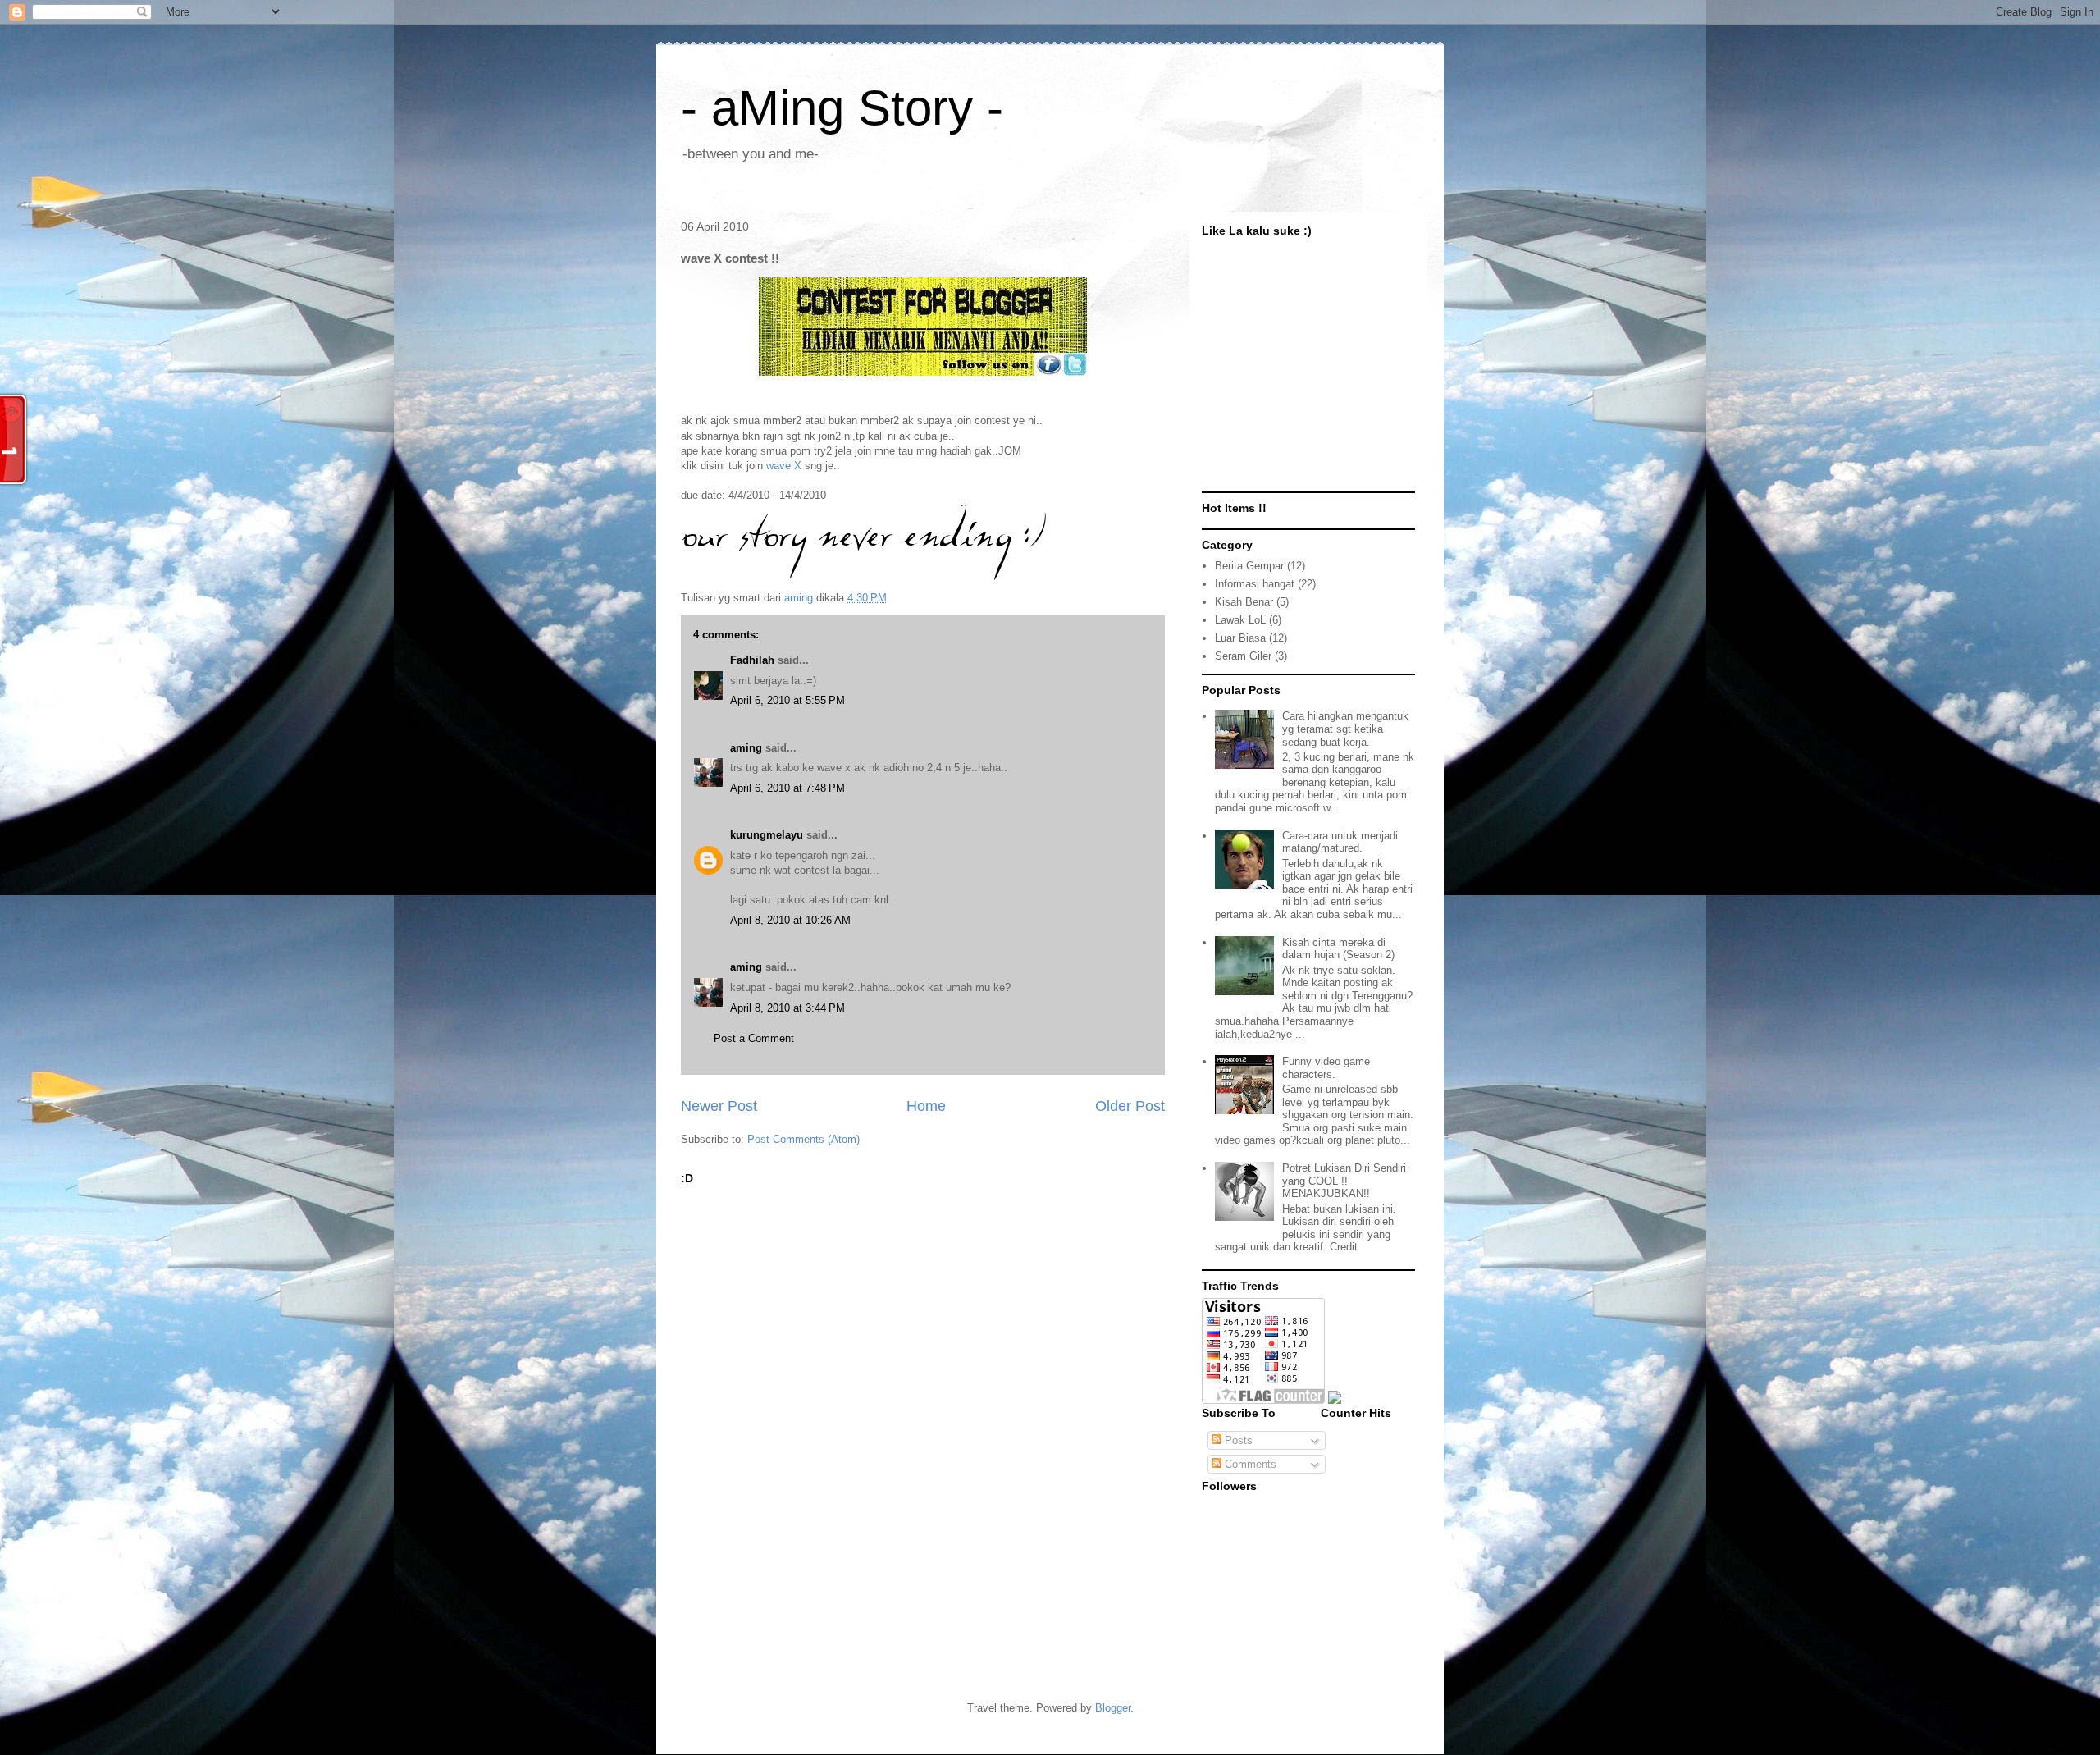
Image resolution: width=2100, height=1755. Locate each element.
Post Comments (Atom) (803, 1139)
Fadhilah (752, 660)
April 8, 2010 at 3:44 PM (787, 1008)
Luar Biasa (1240, 638)
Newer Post (719, 1106)
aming (746, 748)
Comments (1249, 1464)
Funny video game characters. (1326, 1068)
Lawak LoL (1240, 620)
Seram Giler (1243, 656)
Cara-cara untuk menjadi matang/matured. (1340, 842)
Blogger (1113, 1708)
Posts (1237, 1440)
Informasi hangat (1255, 584)
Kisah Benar (1244, 602)
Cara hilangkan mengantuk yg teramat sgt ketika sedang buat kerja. (1345, 729)
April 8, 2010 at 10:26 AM (790, 920)
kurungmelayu (767, 835)
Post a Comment (754, 1038)
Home (926, 1106)
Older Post (1130, 1106)
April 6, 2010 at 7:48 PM (787, 788)
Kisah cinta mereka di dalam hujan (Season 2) (1338, 949)
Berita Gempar (1249, 566)
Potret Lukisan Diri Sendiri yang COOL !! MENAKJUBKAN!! (1344, 1181)
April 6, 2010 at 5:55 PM (787, 700)
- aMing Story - (842, 108)
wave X (784, 466)
